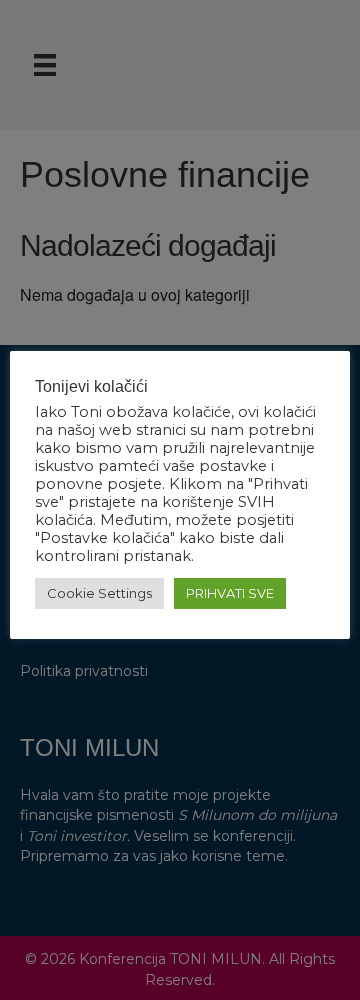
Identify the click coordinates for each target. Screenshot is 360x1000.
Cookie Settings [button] (99, 593)
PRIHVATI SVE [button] (230, 593)
